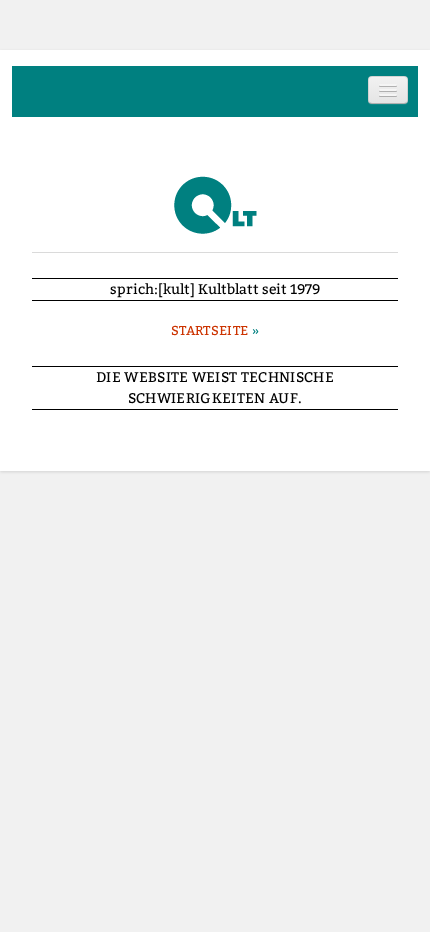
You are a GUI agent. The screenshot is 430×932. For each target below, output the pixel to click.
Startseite (209, 330)
